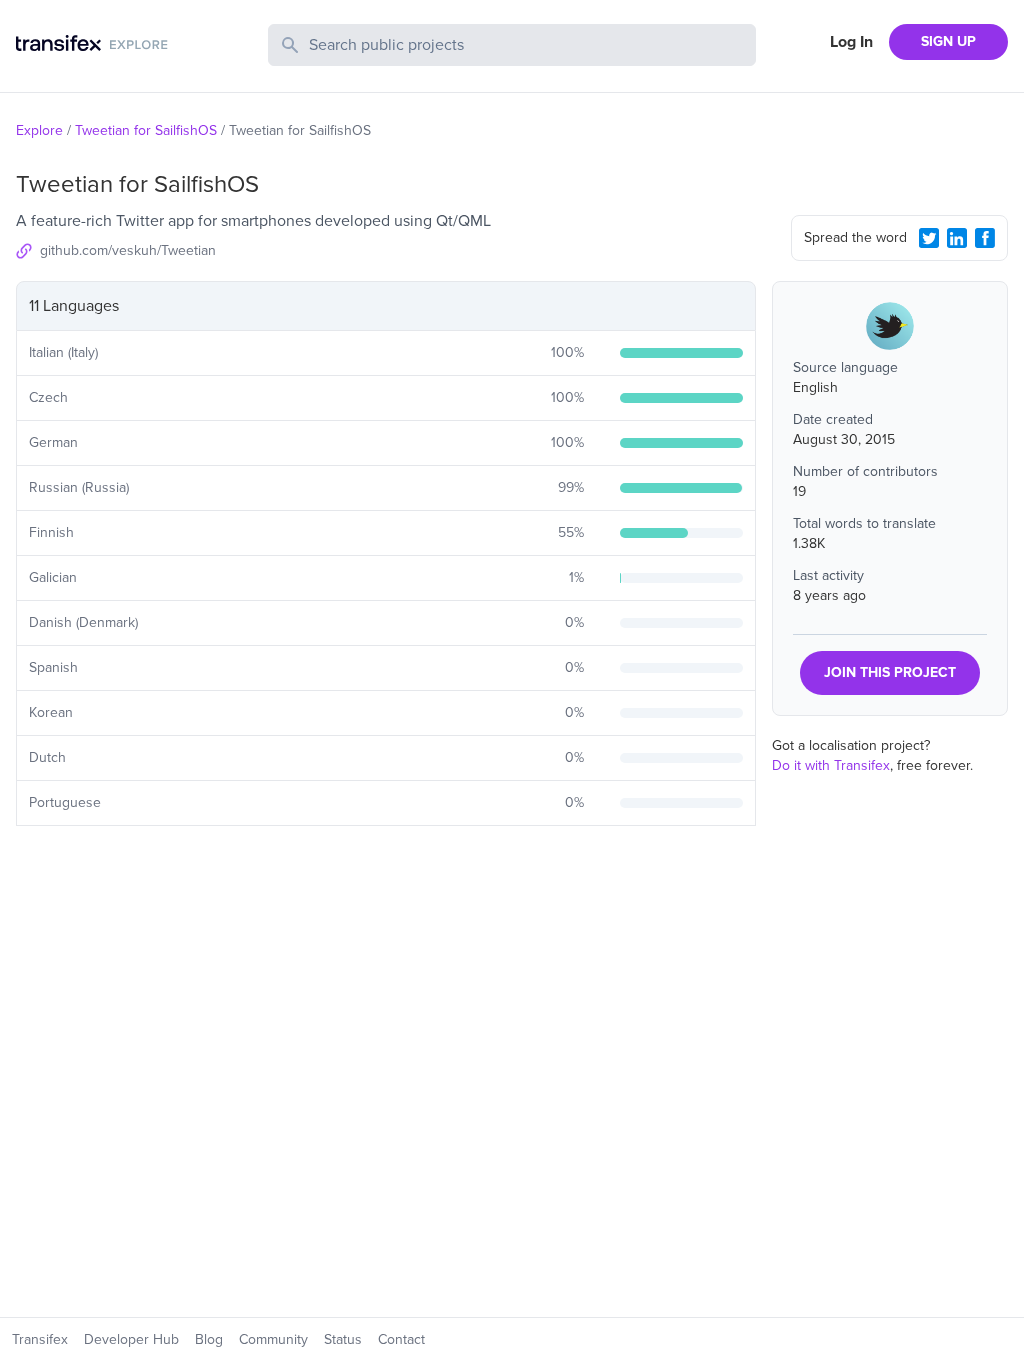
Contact (401, 1339)
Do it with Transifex (831, 765)
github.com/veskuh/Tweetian (128, 250)
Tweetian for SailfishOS (146, 130)
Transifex (40, 1339)
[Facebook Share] (985, 238)
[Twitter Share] (929, 238)
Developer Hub (131, 1339)
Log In (851, 42)
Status (343, 1339)
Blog (209, 1339)
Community (273, 1339)
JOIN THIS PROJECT (890, 672)
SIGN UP (948, 41)
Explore (39, 130)
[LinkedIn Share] (957, 238)
